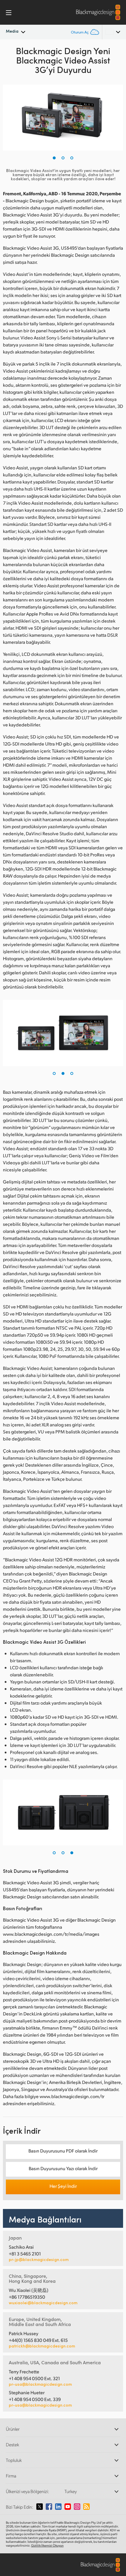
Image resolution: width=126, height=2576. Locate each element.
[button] (54, 158)
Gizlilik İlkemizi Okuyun (47, 2545)
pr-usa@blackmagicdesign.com (40, 2384)
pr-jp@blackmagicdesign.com (39, 2260)
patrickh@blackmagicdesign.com (42, 2346)
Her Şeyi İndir (63, 2186)
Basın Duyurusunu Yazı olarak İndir (63, 2168)
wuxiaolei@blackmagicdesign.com (43, 2303)
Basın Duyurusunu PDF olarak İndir (63, 2151)
